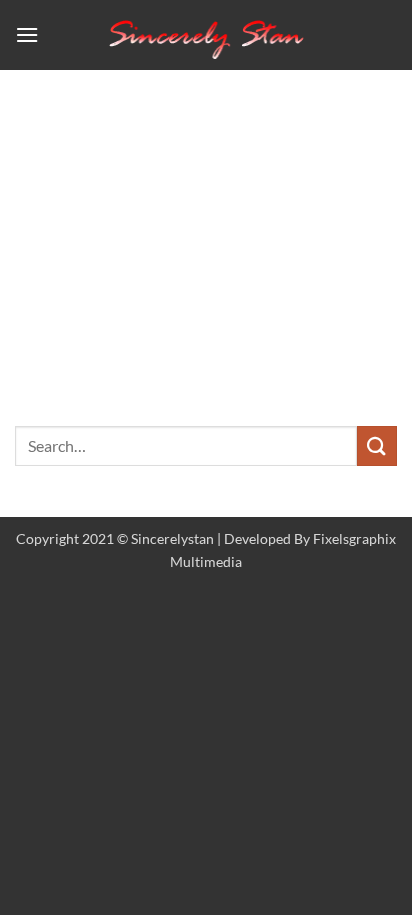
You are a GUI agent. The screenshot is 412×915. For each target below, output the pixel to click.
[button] (27, 34)
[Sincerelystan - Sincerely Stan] (206, 34)
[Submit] (377, 445)
